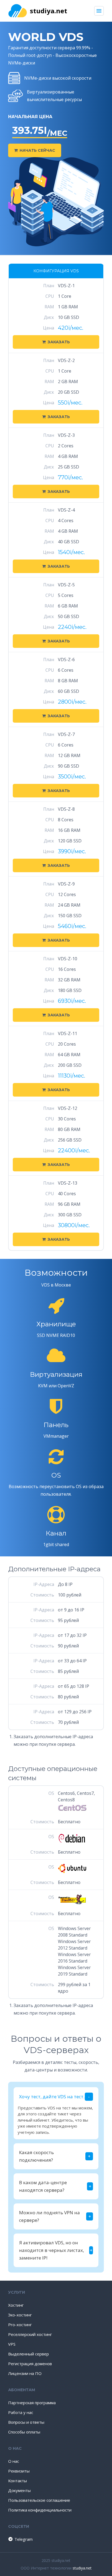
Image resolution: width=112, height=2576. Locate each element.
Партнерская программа (32, 2403)
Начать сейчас (37, 150)
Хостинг (16, 2305)
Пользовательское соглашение (39, 2500)
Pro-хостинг (20, 2325)
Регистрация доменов (30, 2364)
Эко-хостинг (20, 2315)
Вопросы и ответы (26, 2422)
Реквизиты (19, 2471)
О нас (14, 2461)
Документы (19, 2490)
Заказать (59, 342)
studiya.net (49, 11)
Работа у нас (21, 2412)
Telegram (20, 2539)
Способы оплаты (24, 2432)
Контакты (18, 2481)
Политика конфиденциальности (40, 2510)
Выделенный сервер (29, 2354)
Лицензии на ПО (25, 2373)
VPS (12, 2344)
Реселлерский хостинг (30, 2334)
